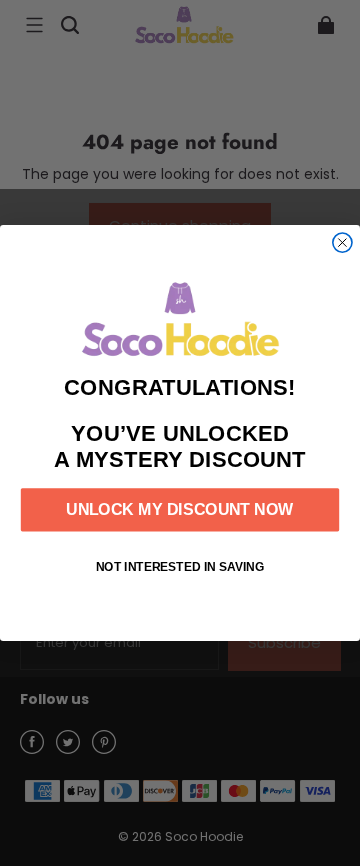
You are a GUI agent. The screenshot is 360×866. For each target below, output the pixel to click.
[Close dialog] (342, 242)
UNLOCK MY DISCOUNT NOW (179, 510)
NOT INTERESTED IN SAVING (180, 567)
